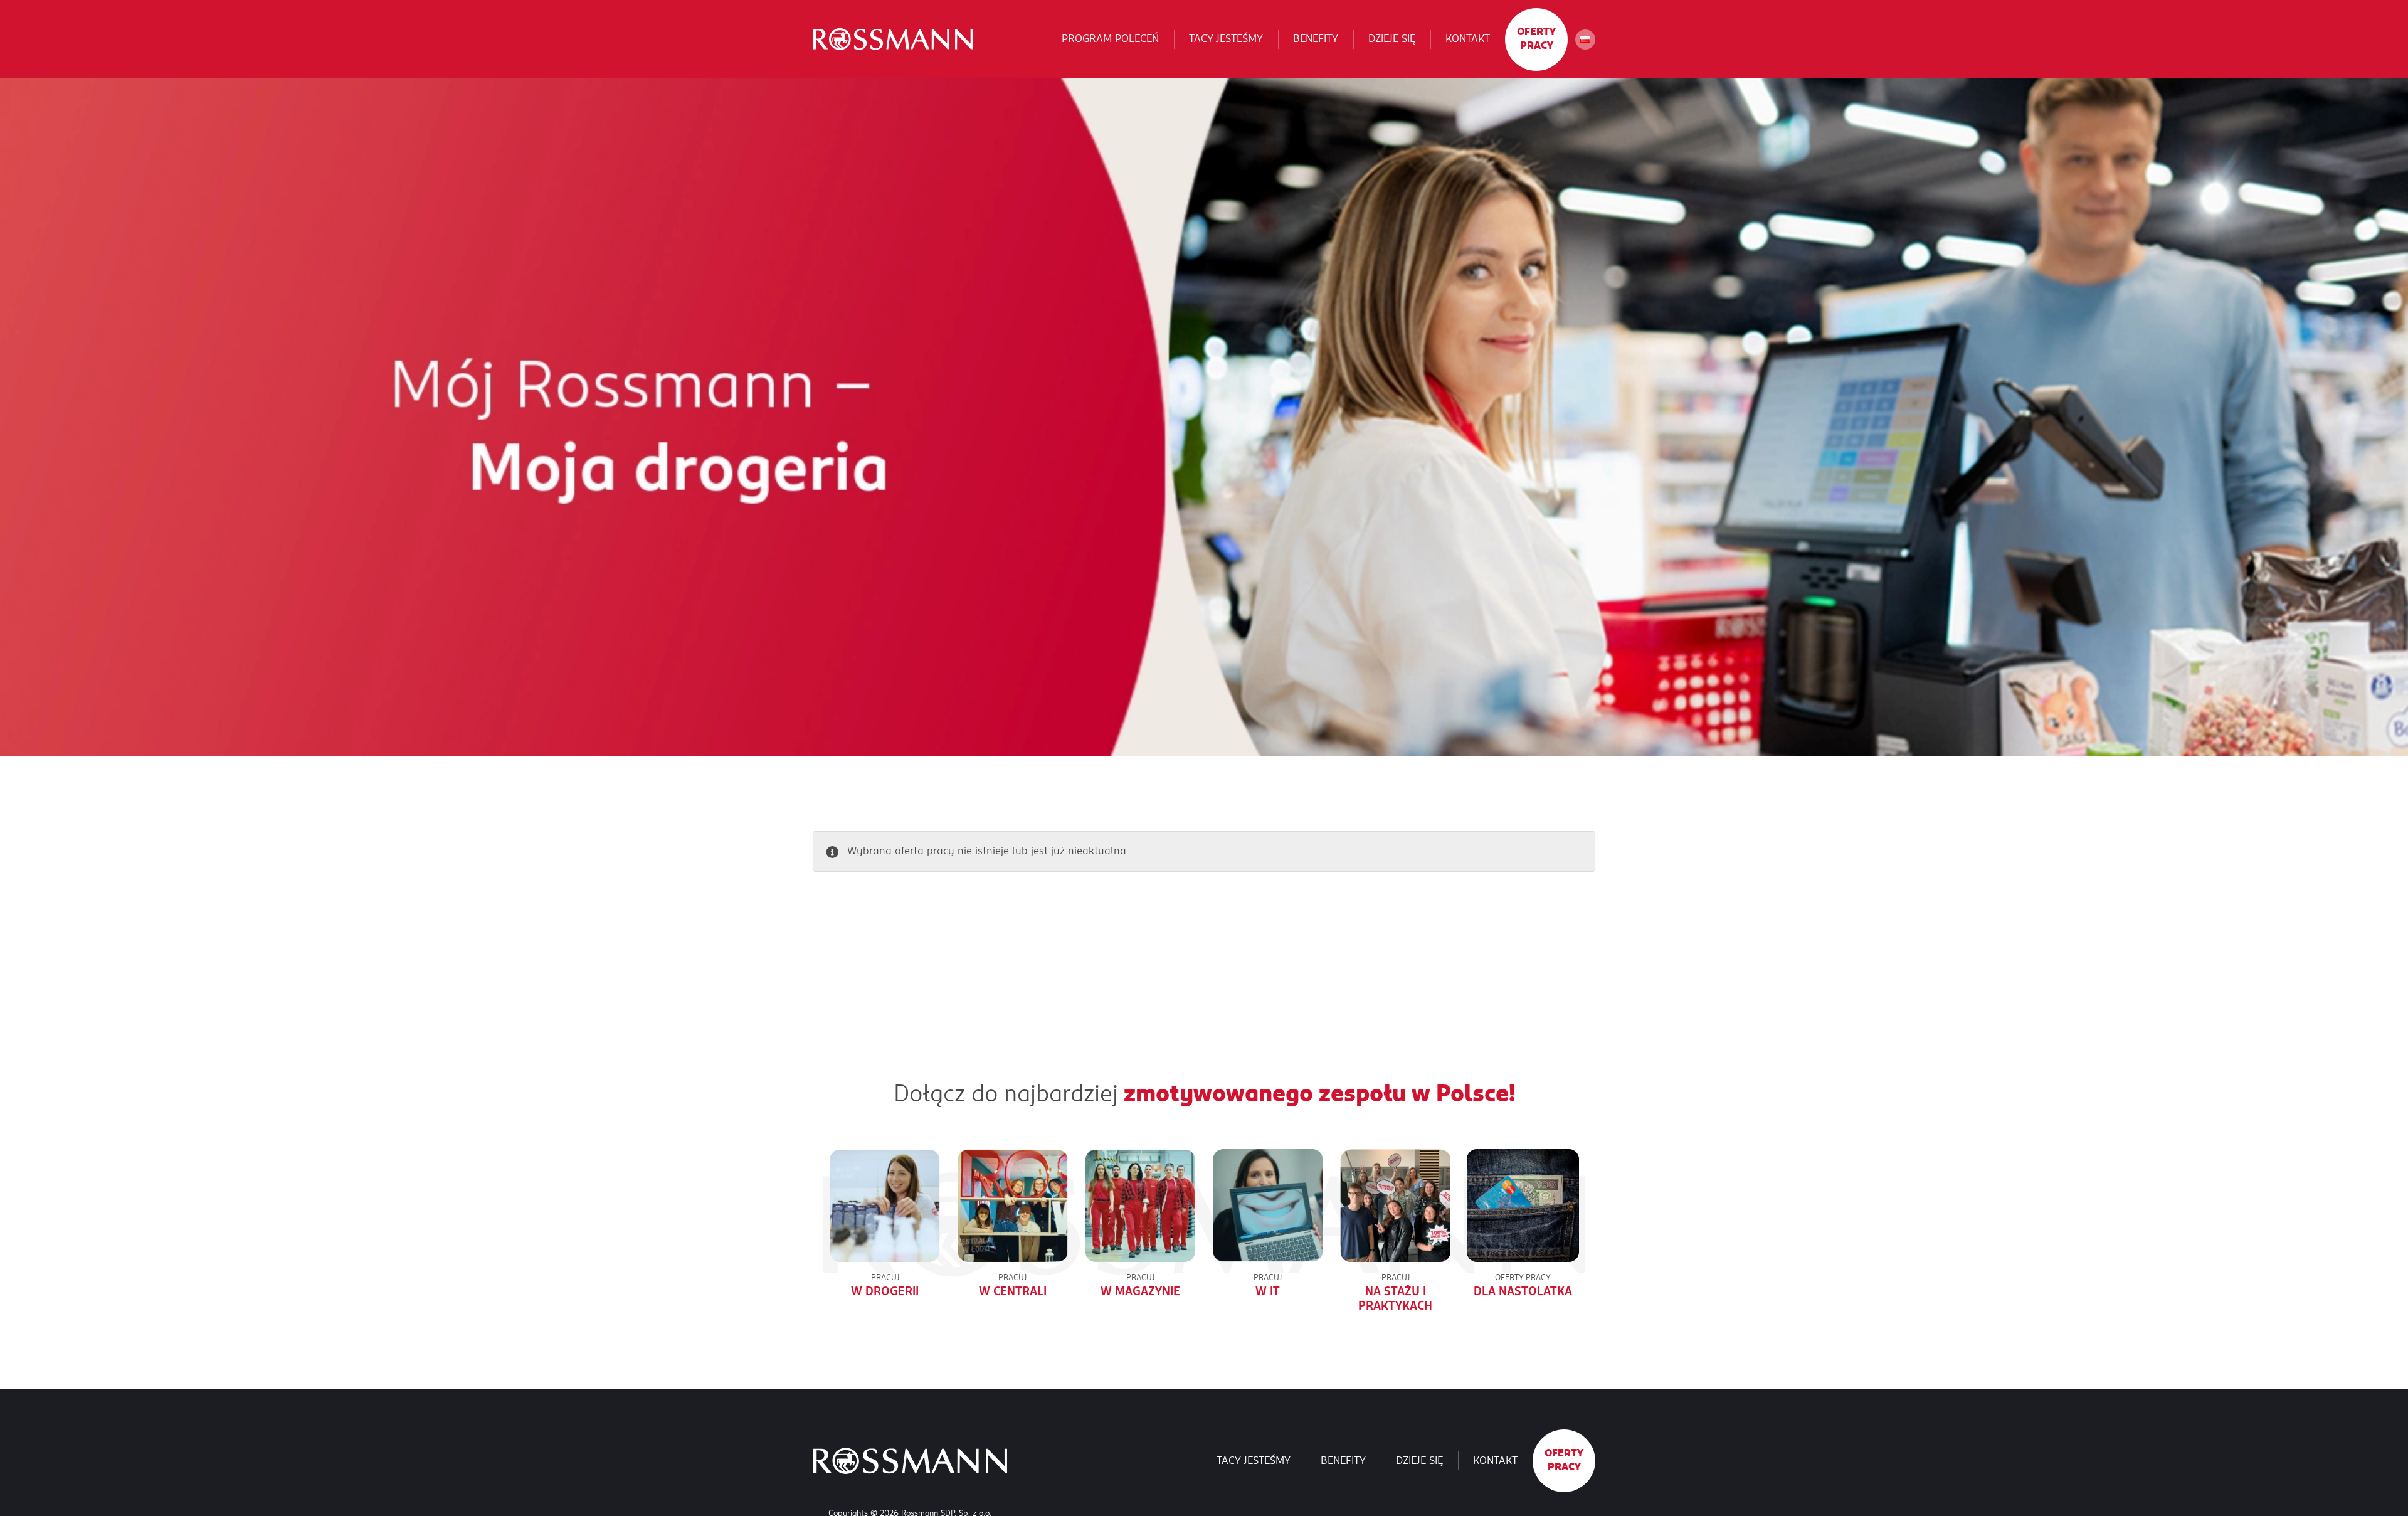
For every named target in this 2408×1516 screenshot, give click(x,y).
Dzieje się (1392, 39)
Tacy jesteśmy (1226, 39)
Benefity (1316, 39)
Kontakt (1468, 39)
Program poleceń (1110, 39)
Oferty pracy (1536, 39)
